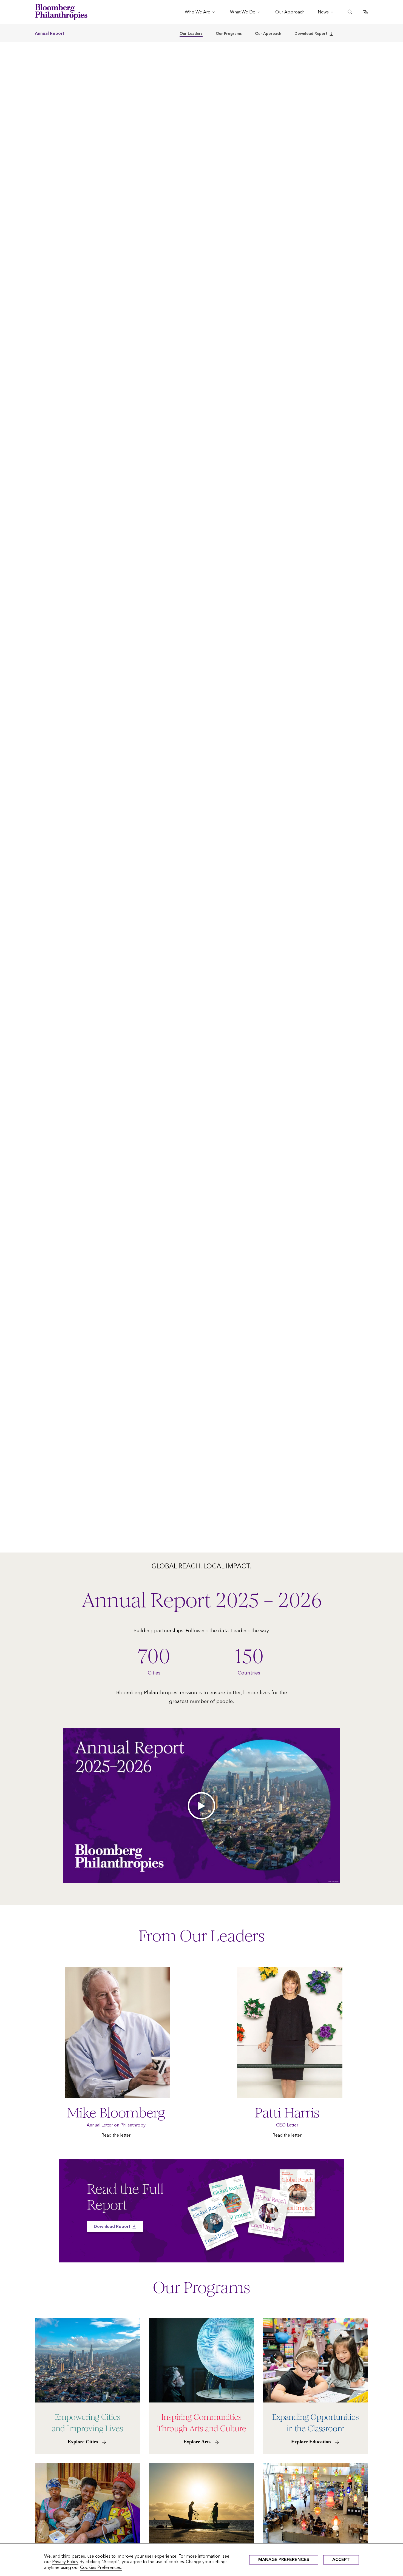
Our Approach (268, 34)
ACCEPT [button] (341, 2559)
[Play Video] (201, 1806)
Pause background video (23, 1550)
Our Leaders (191, 34)
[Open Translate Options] (366, 12)
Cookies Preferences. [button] (101, 2567)
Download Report (311, 34)
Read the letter (116, 2135)
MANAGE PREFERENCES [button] (284, 2559)
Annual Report (50, 33)
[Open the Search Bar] (350, 12)
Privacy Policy (65, 2562)
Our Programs (229, 34)
